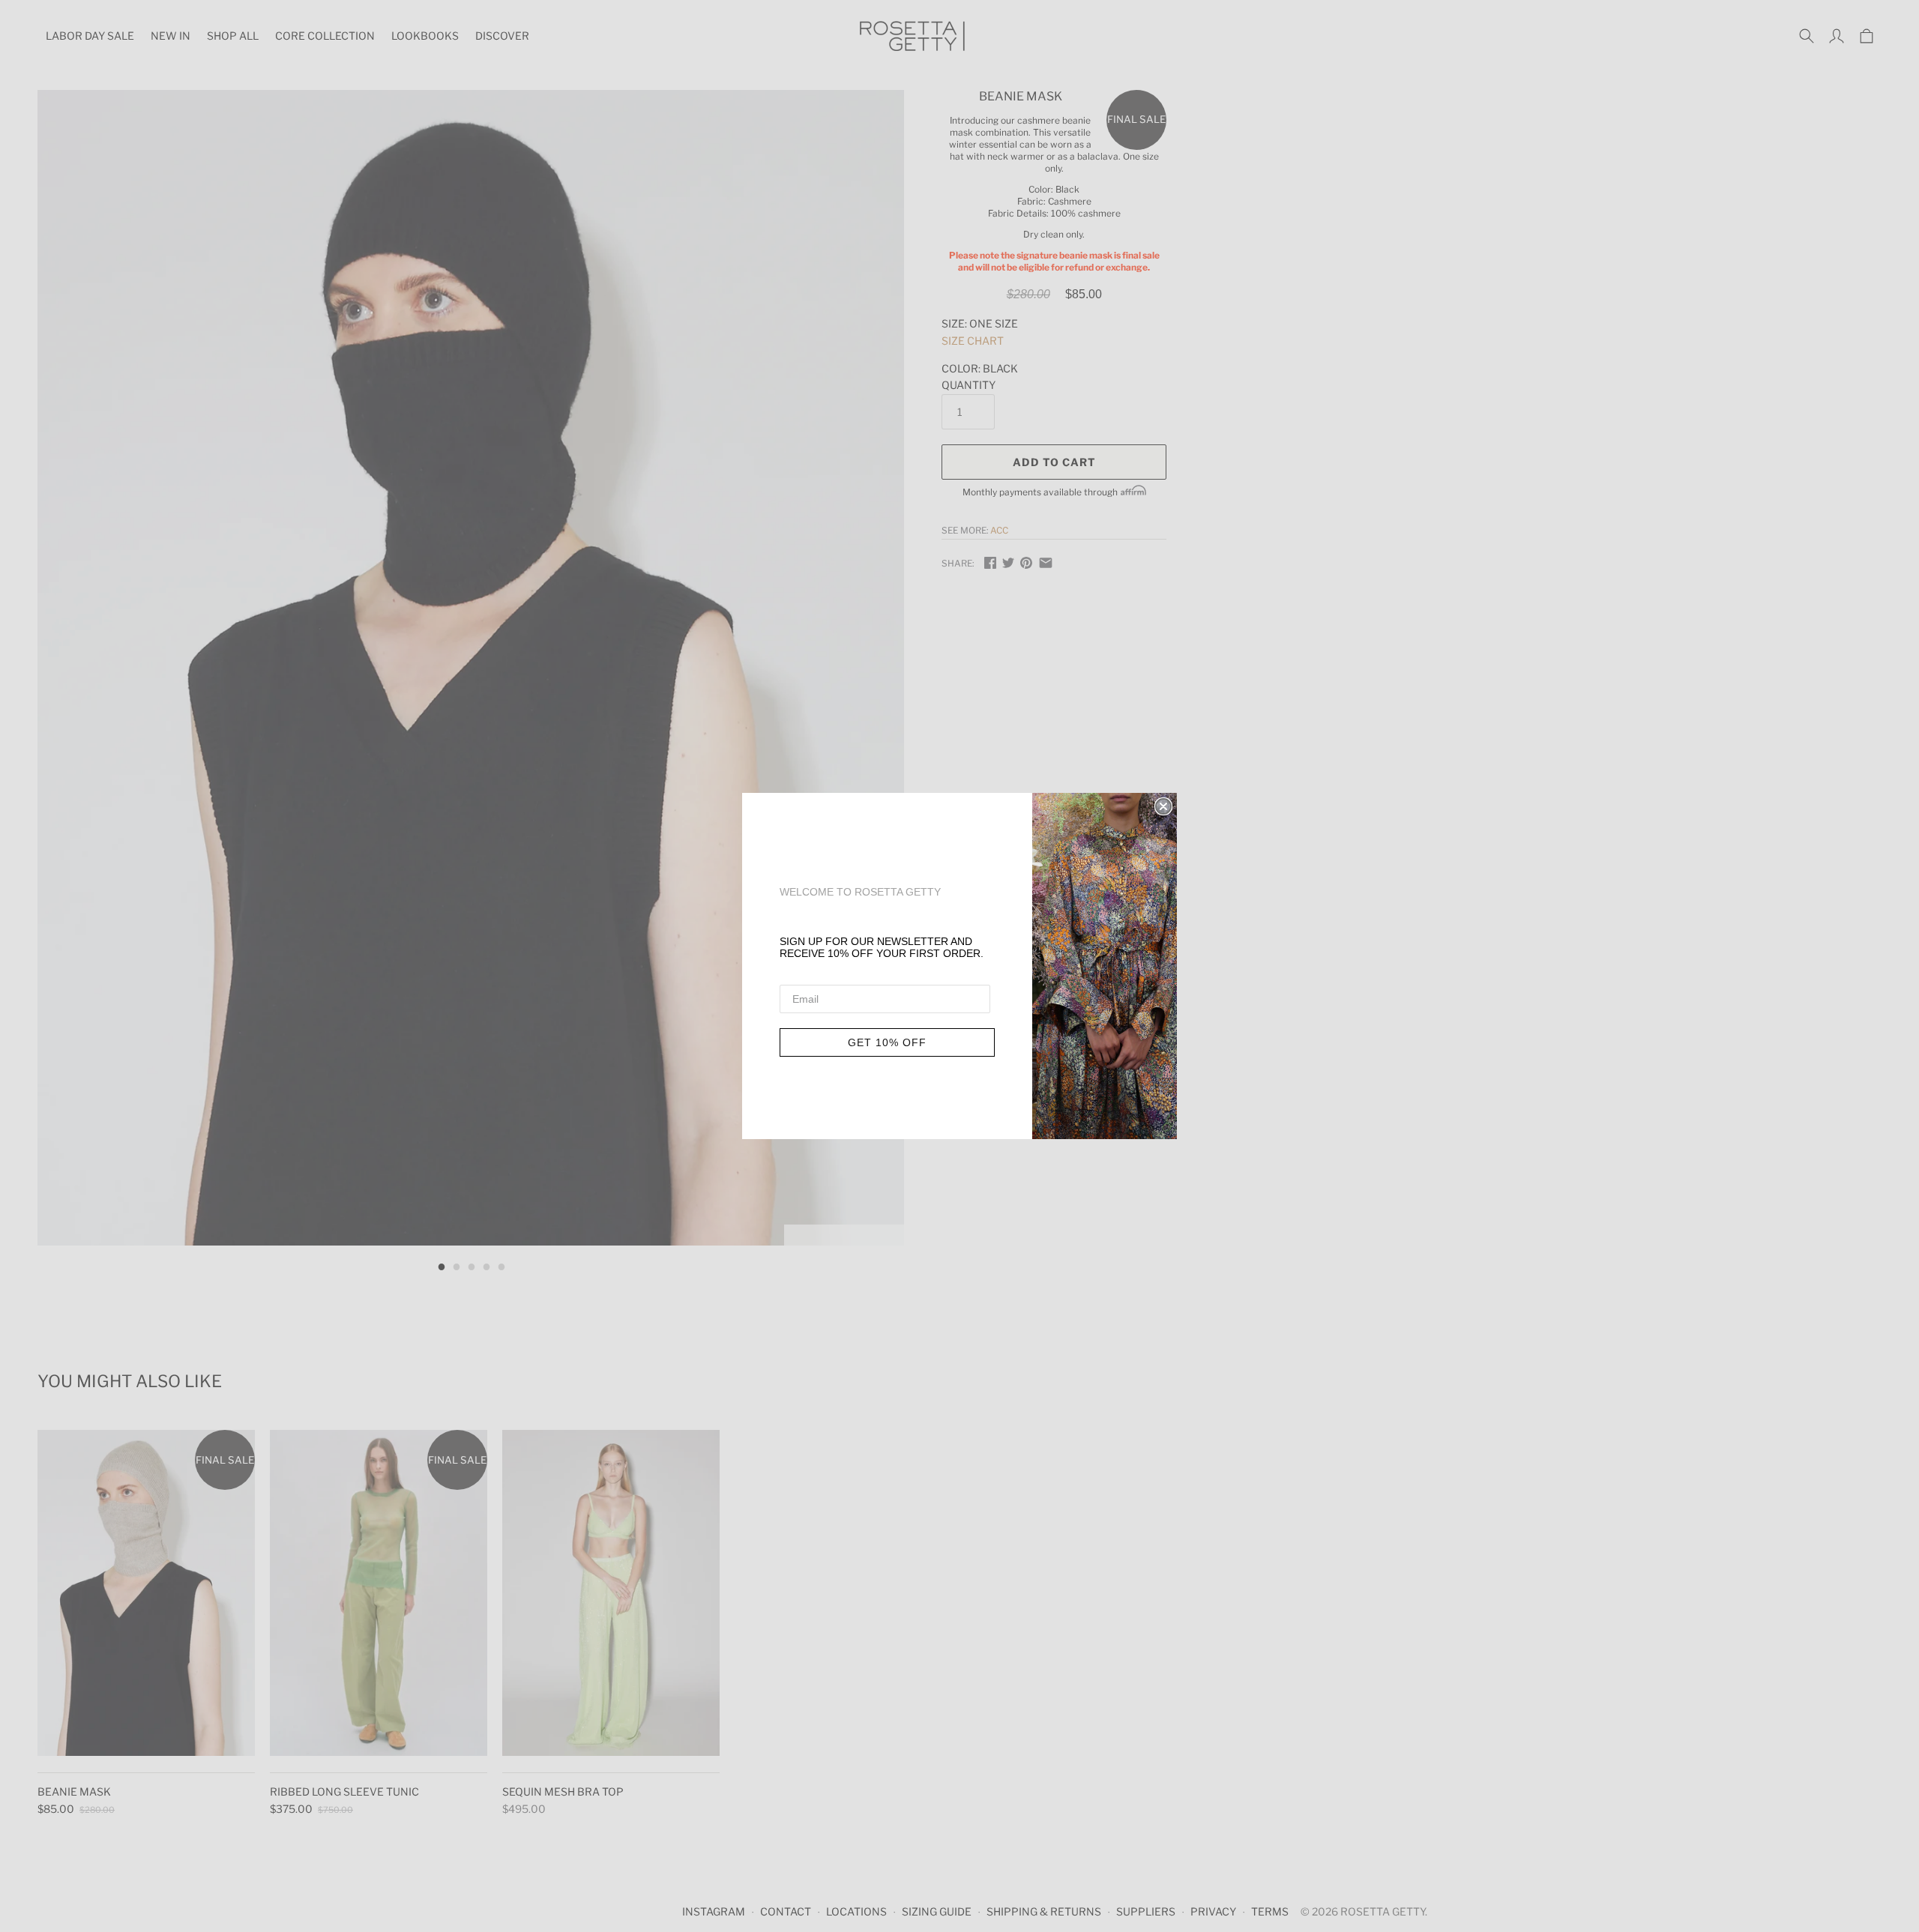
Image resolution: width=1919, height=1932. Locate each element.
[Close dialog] (1163, 806)
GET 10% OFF (887, 1042)
